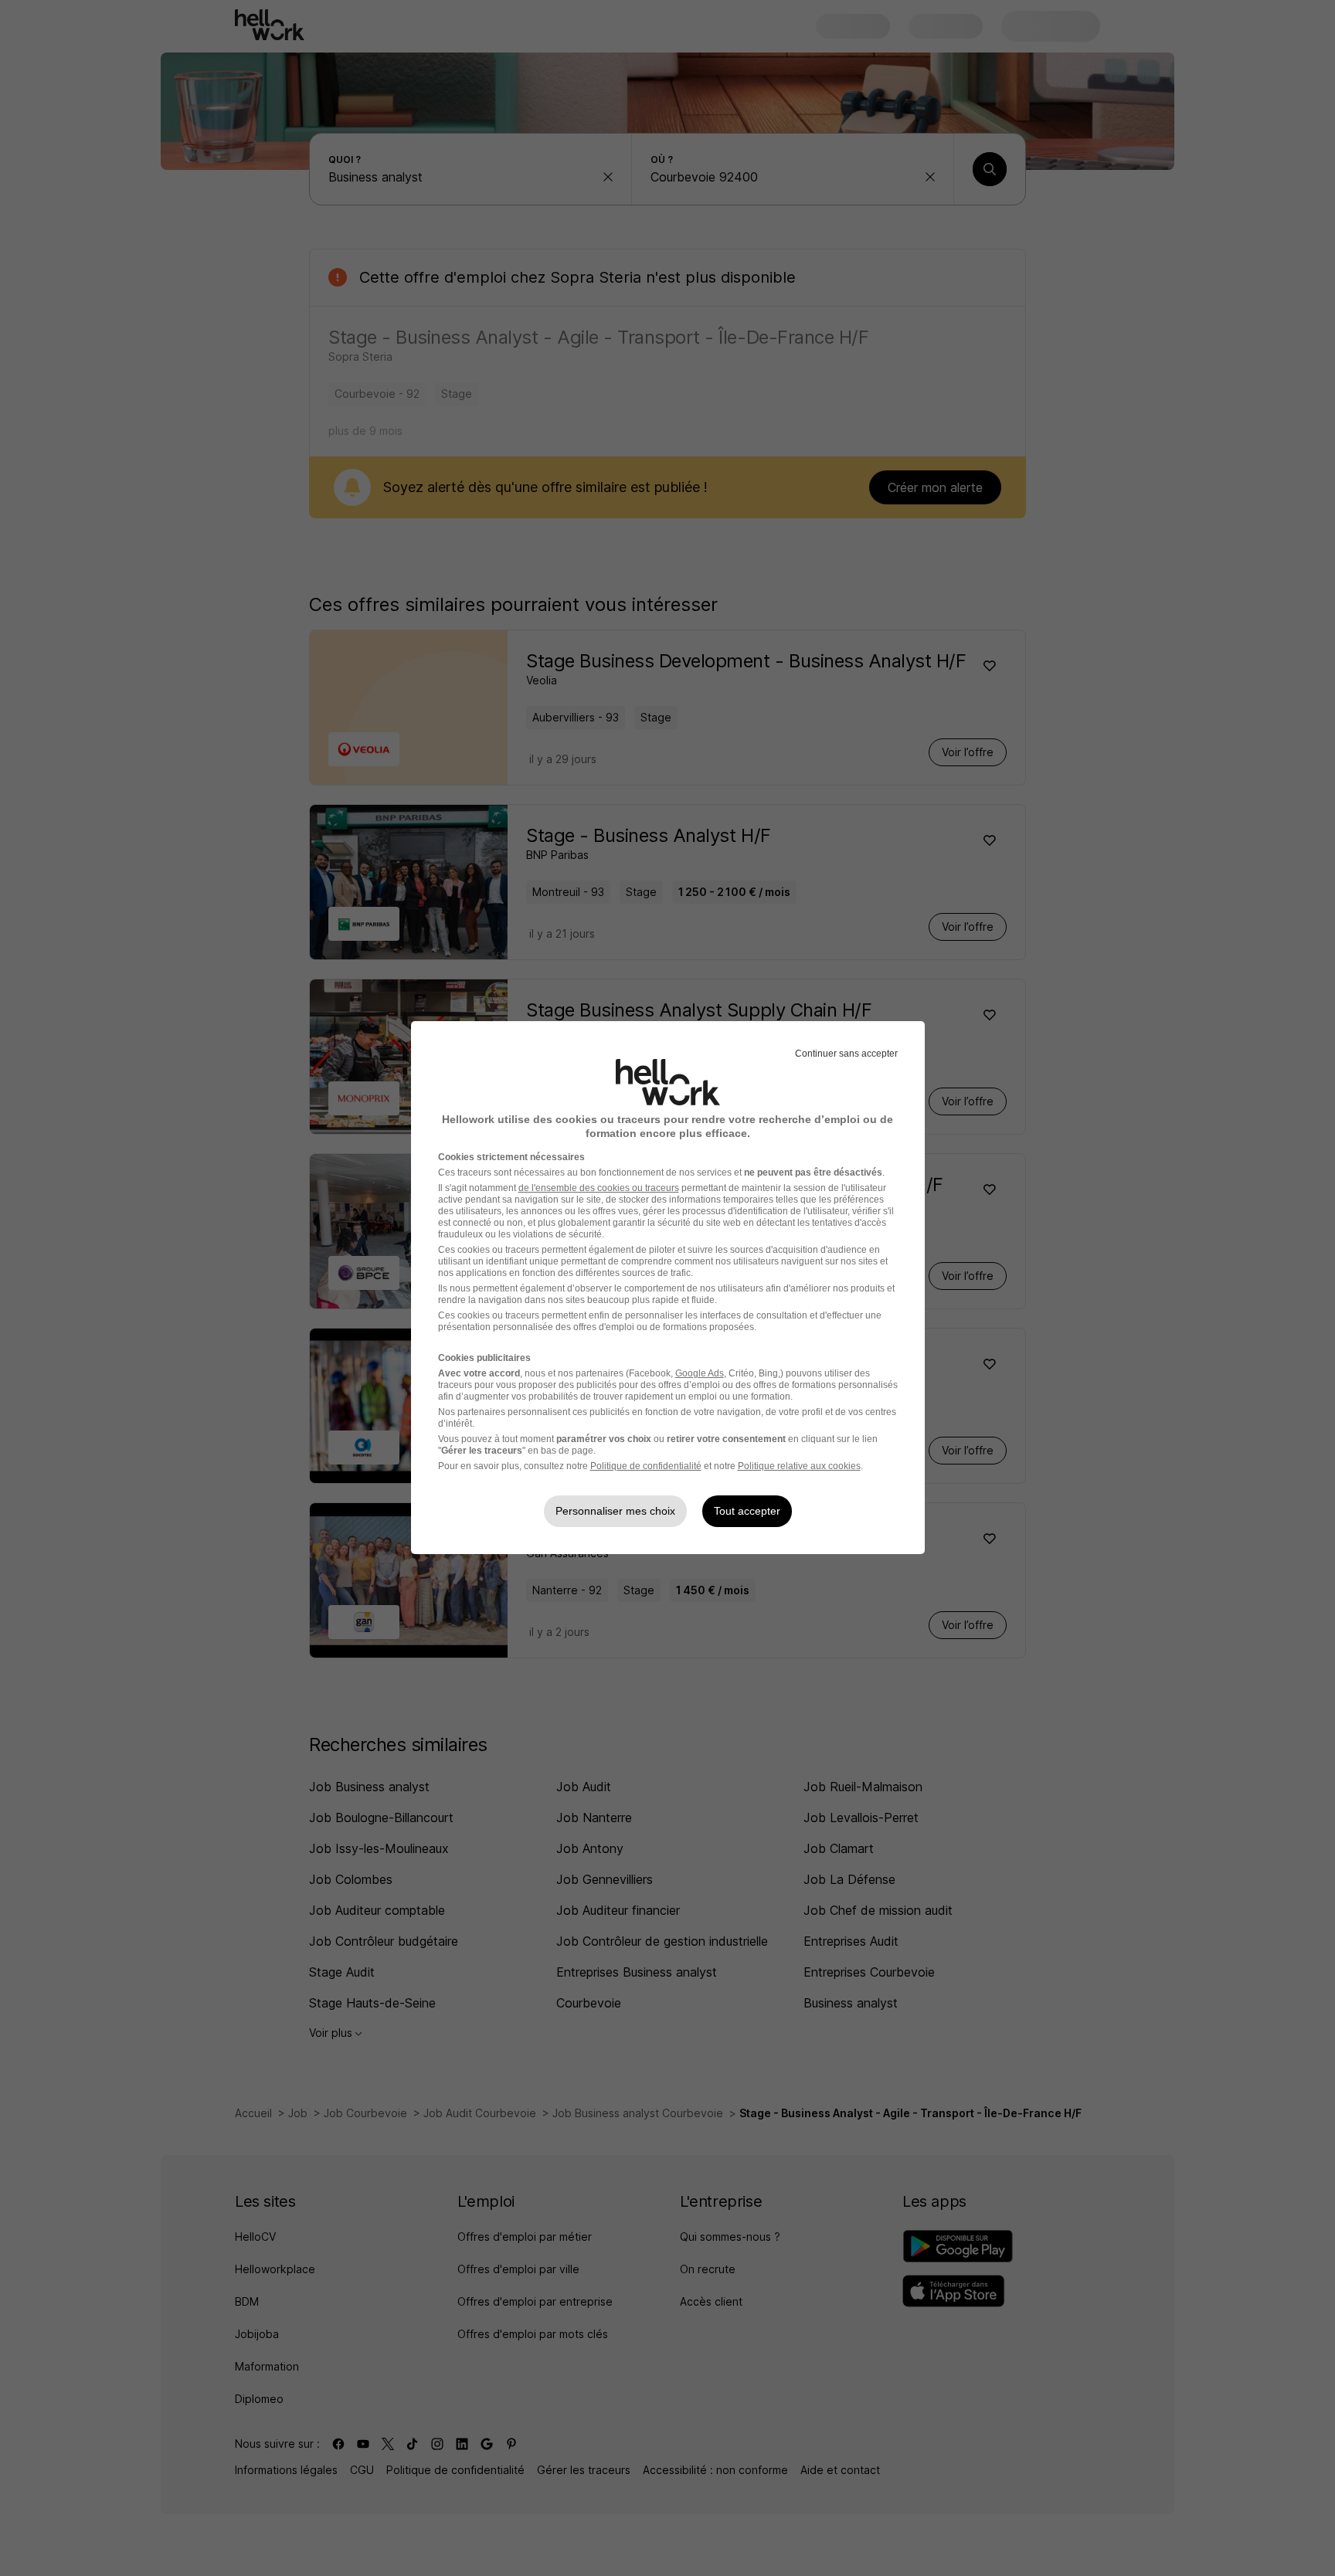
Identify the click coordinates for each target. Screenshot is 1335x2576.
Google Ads (700, 1373)
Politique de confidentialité (646, 1466)
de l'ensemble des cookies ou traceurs (599, 1188)
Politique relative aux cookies (799, 1466)
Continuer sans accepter (846, 1054)
